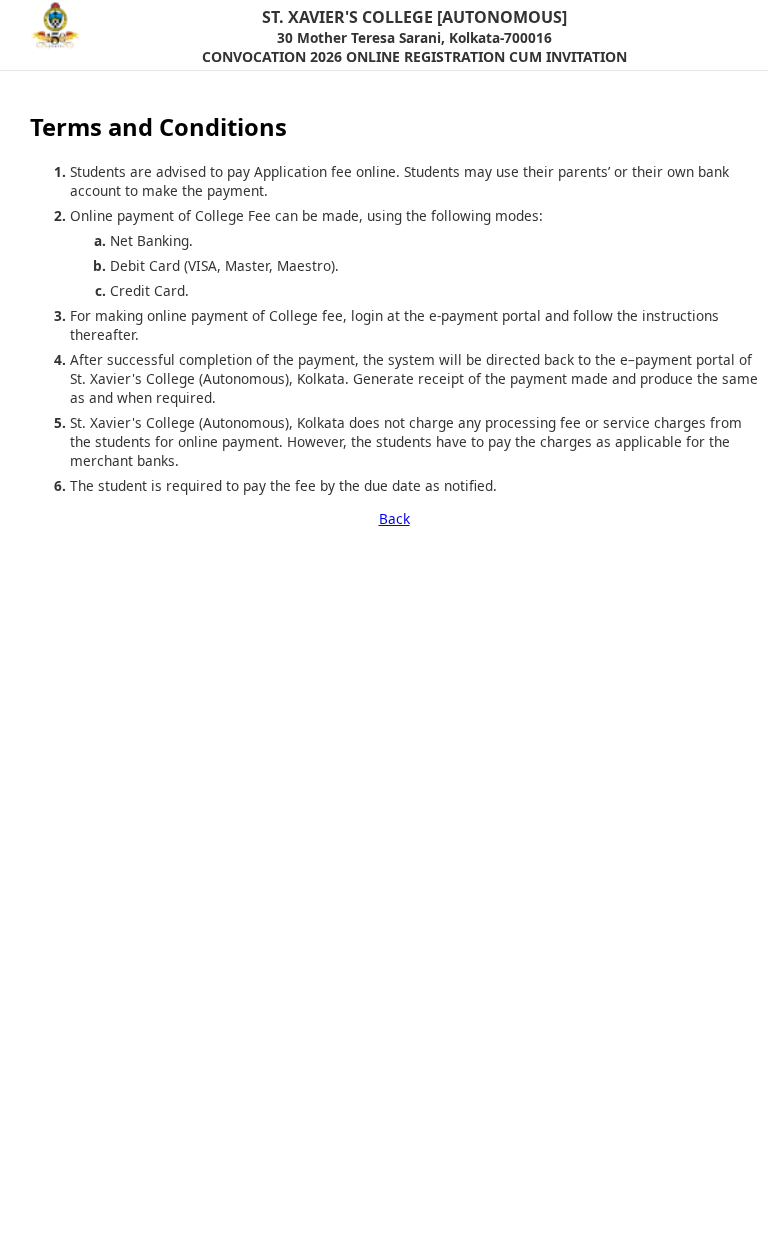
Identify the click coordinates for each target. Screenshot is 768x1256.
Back (394, 518)
